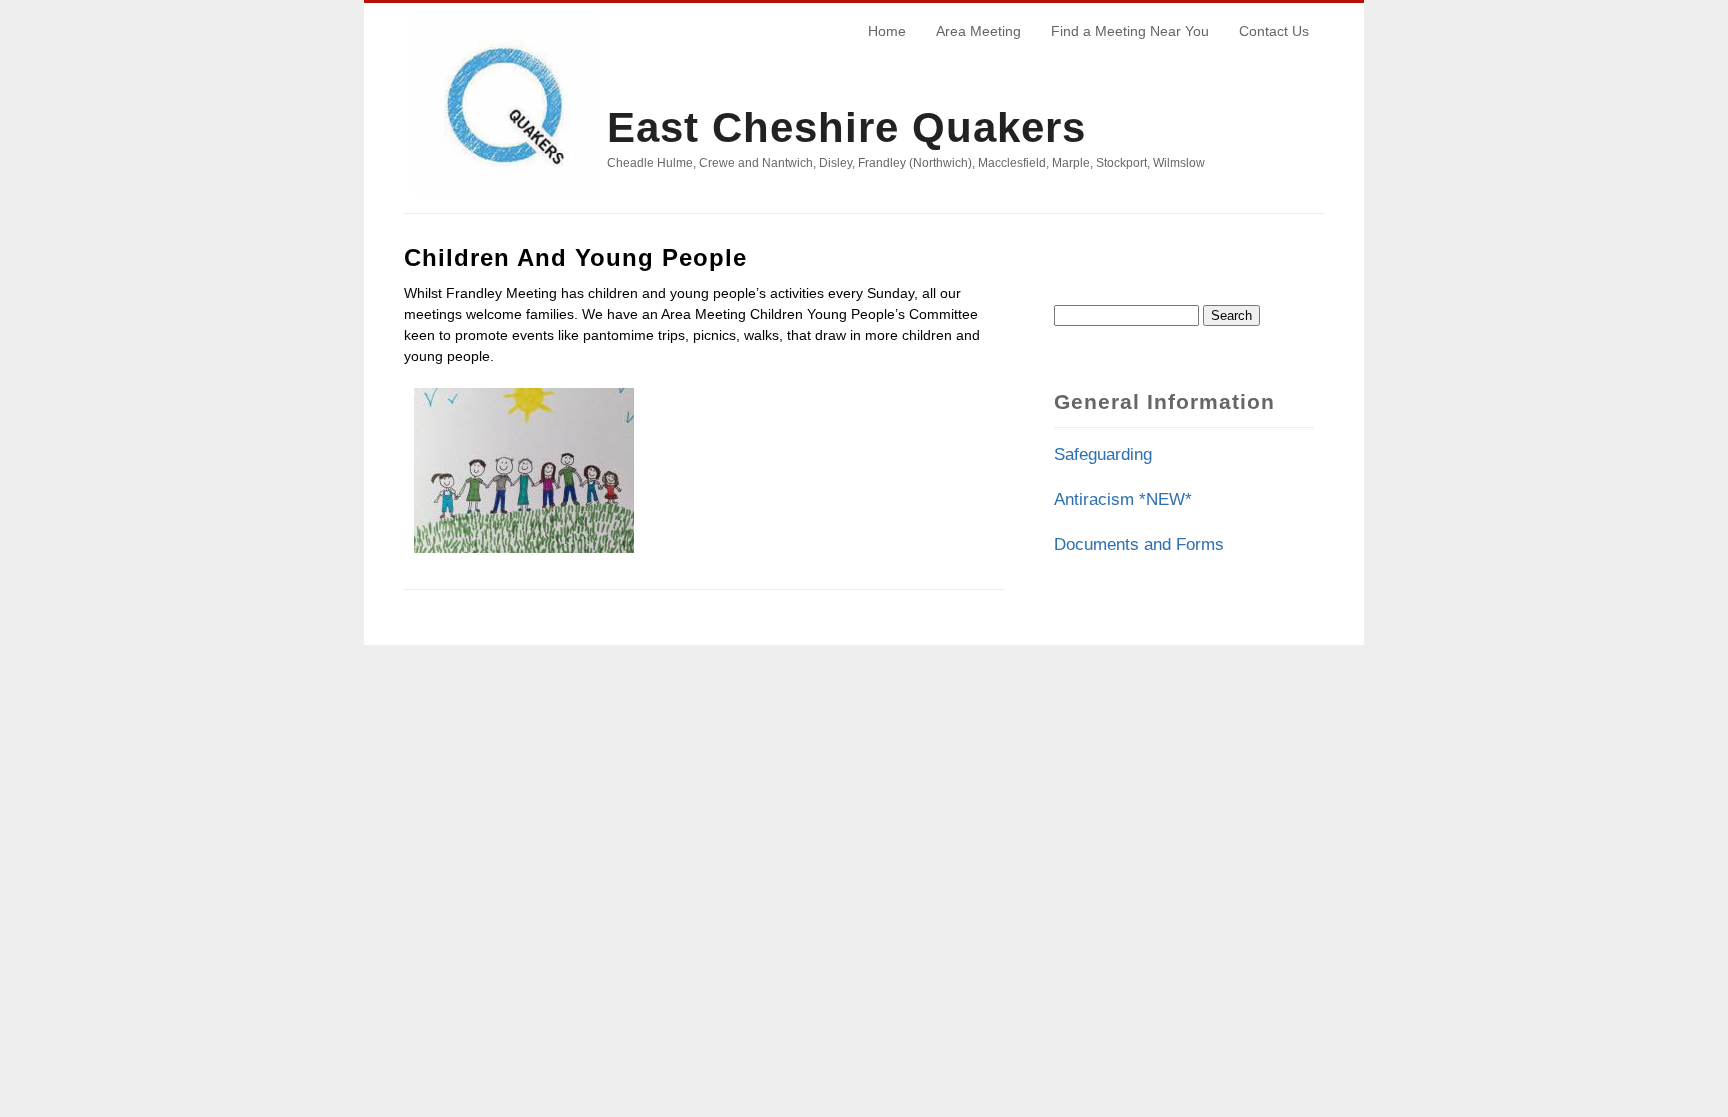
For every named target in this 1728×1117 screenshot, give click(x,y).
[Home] (505, 202)
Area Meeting (978, 31)
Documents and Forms (1139, 544)
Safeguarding (1103, 454)
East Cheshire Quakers (846, 127)
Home (887, 31)
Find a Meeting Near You (1130, 31)
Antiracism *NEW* (1123, 499)
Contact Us (1274, 31)
